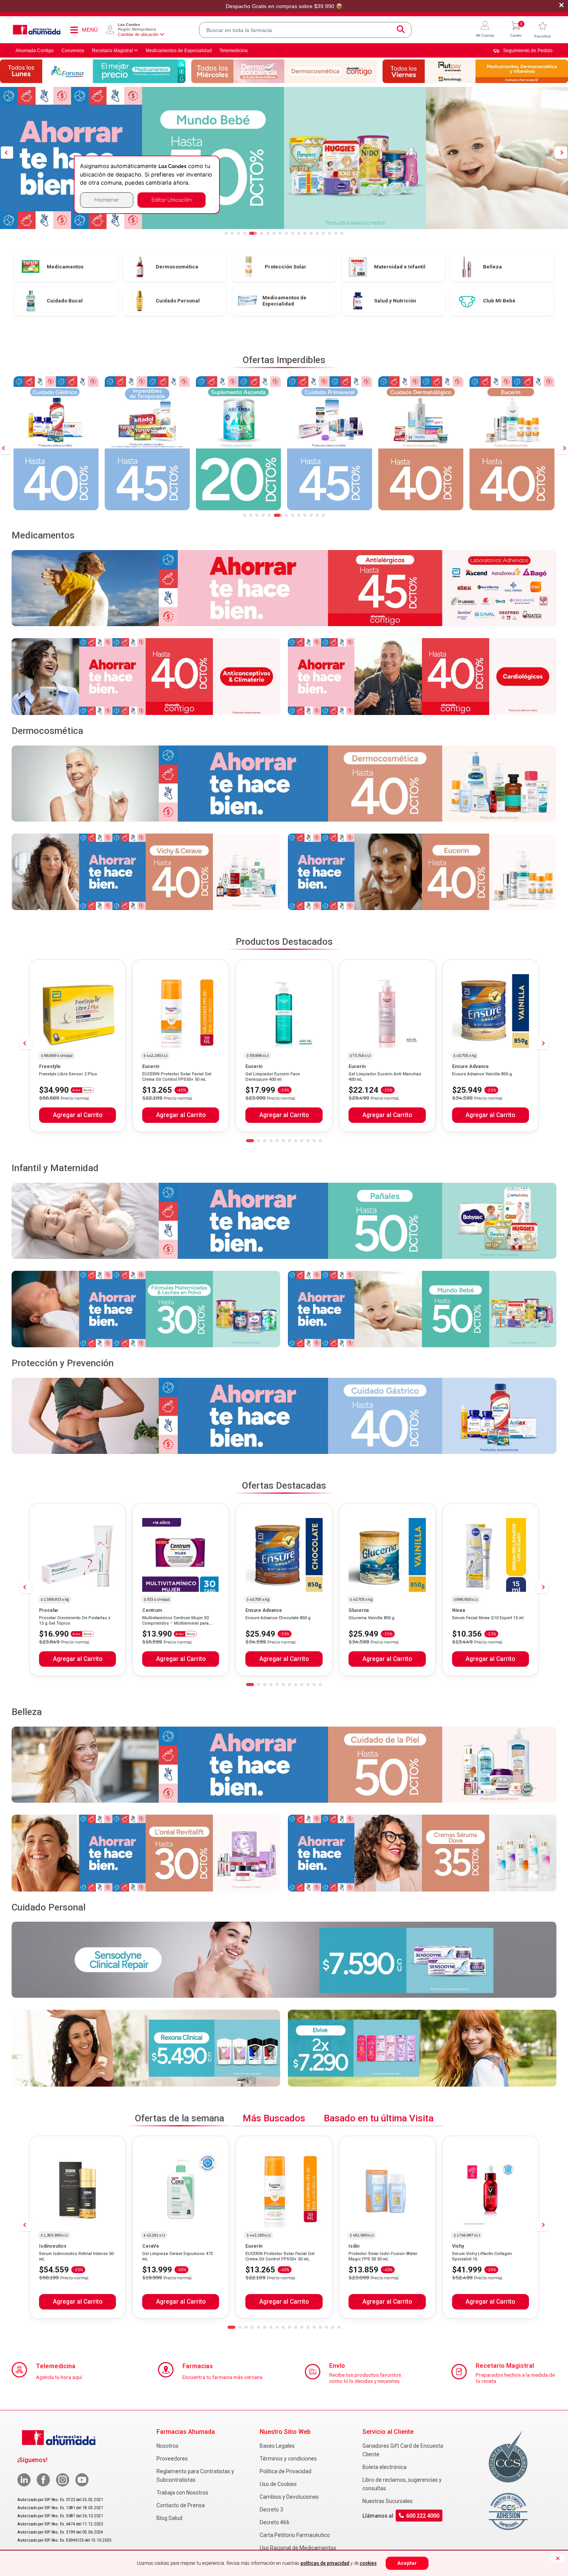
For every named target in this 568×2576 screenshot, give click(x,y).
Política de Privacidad (286, 2471)
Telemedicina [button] (234, 51)
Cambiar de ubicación (138, 34)
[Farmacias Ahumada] (37, 30)
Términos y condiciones (288, 2459)
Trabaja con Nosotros (182, 2493)
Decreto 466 (275, 2522)
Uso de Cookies (278, 2484)
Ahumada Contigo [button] (35, 51)
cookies (368, 2563)
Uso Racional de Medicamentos (298, 2548)
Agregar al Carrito (78, 1115)
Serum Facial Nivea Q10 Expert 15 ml (488, 1618)
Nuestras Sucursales (388, 2501)
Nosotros (168, 2446)
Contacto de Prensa (181, 2505)
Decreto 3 (271, 2510)
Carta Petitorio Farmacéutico (295, 2535)
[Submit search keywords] (401, 30)
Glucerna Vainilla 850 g (372, 1618)
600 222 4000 (423, 2516)
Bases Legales (277, 2446)
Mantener (107, 200)
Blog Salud (169, 2518)
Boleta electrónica (384, 2467)
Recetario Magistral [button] (112, 51)
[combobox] (305, 30)
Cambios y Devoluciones (289, 2497)
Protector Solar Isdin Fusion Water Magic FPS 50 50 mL (383, 2256)
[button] (485, 30)
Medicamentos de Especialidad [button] (179, 51)
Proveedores (172, 2459)
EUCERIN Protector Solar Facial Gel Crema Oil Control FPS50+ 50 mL (177, 1077)
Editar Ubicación (172, 200)
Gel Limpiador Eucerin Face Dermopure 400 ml (273, 1077)
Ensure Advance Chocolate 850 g (278, 1618)
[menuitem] (523, 51)
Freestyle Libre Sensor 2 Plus (68, 1074)
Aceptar (407, 2563)
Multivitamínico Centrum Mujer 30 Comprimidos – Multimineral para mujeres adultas (175, 1623)
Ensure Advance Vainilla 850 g (482, 1074)
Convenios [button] (73, 51)
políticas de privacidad (325, 2563)
